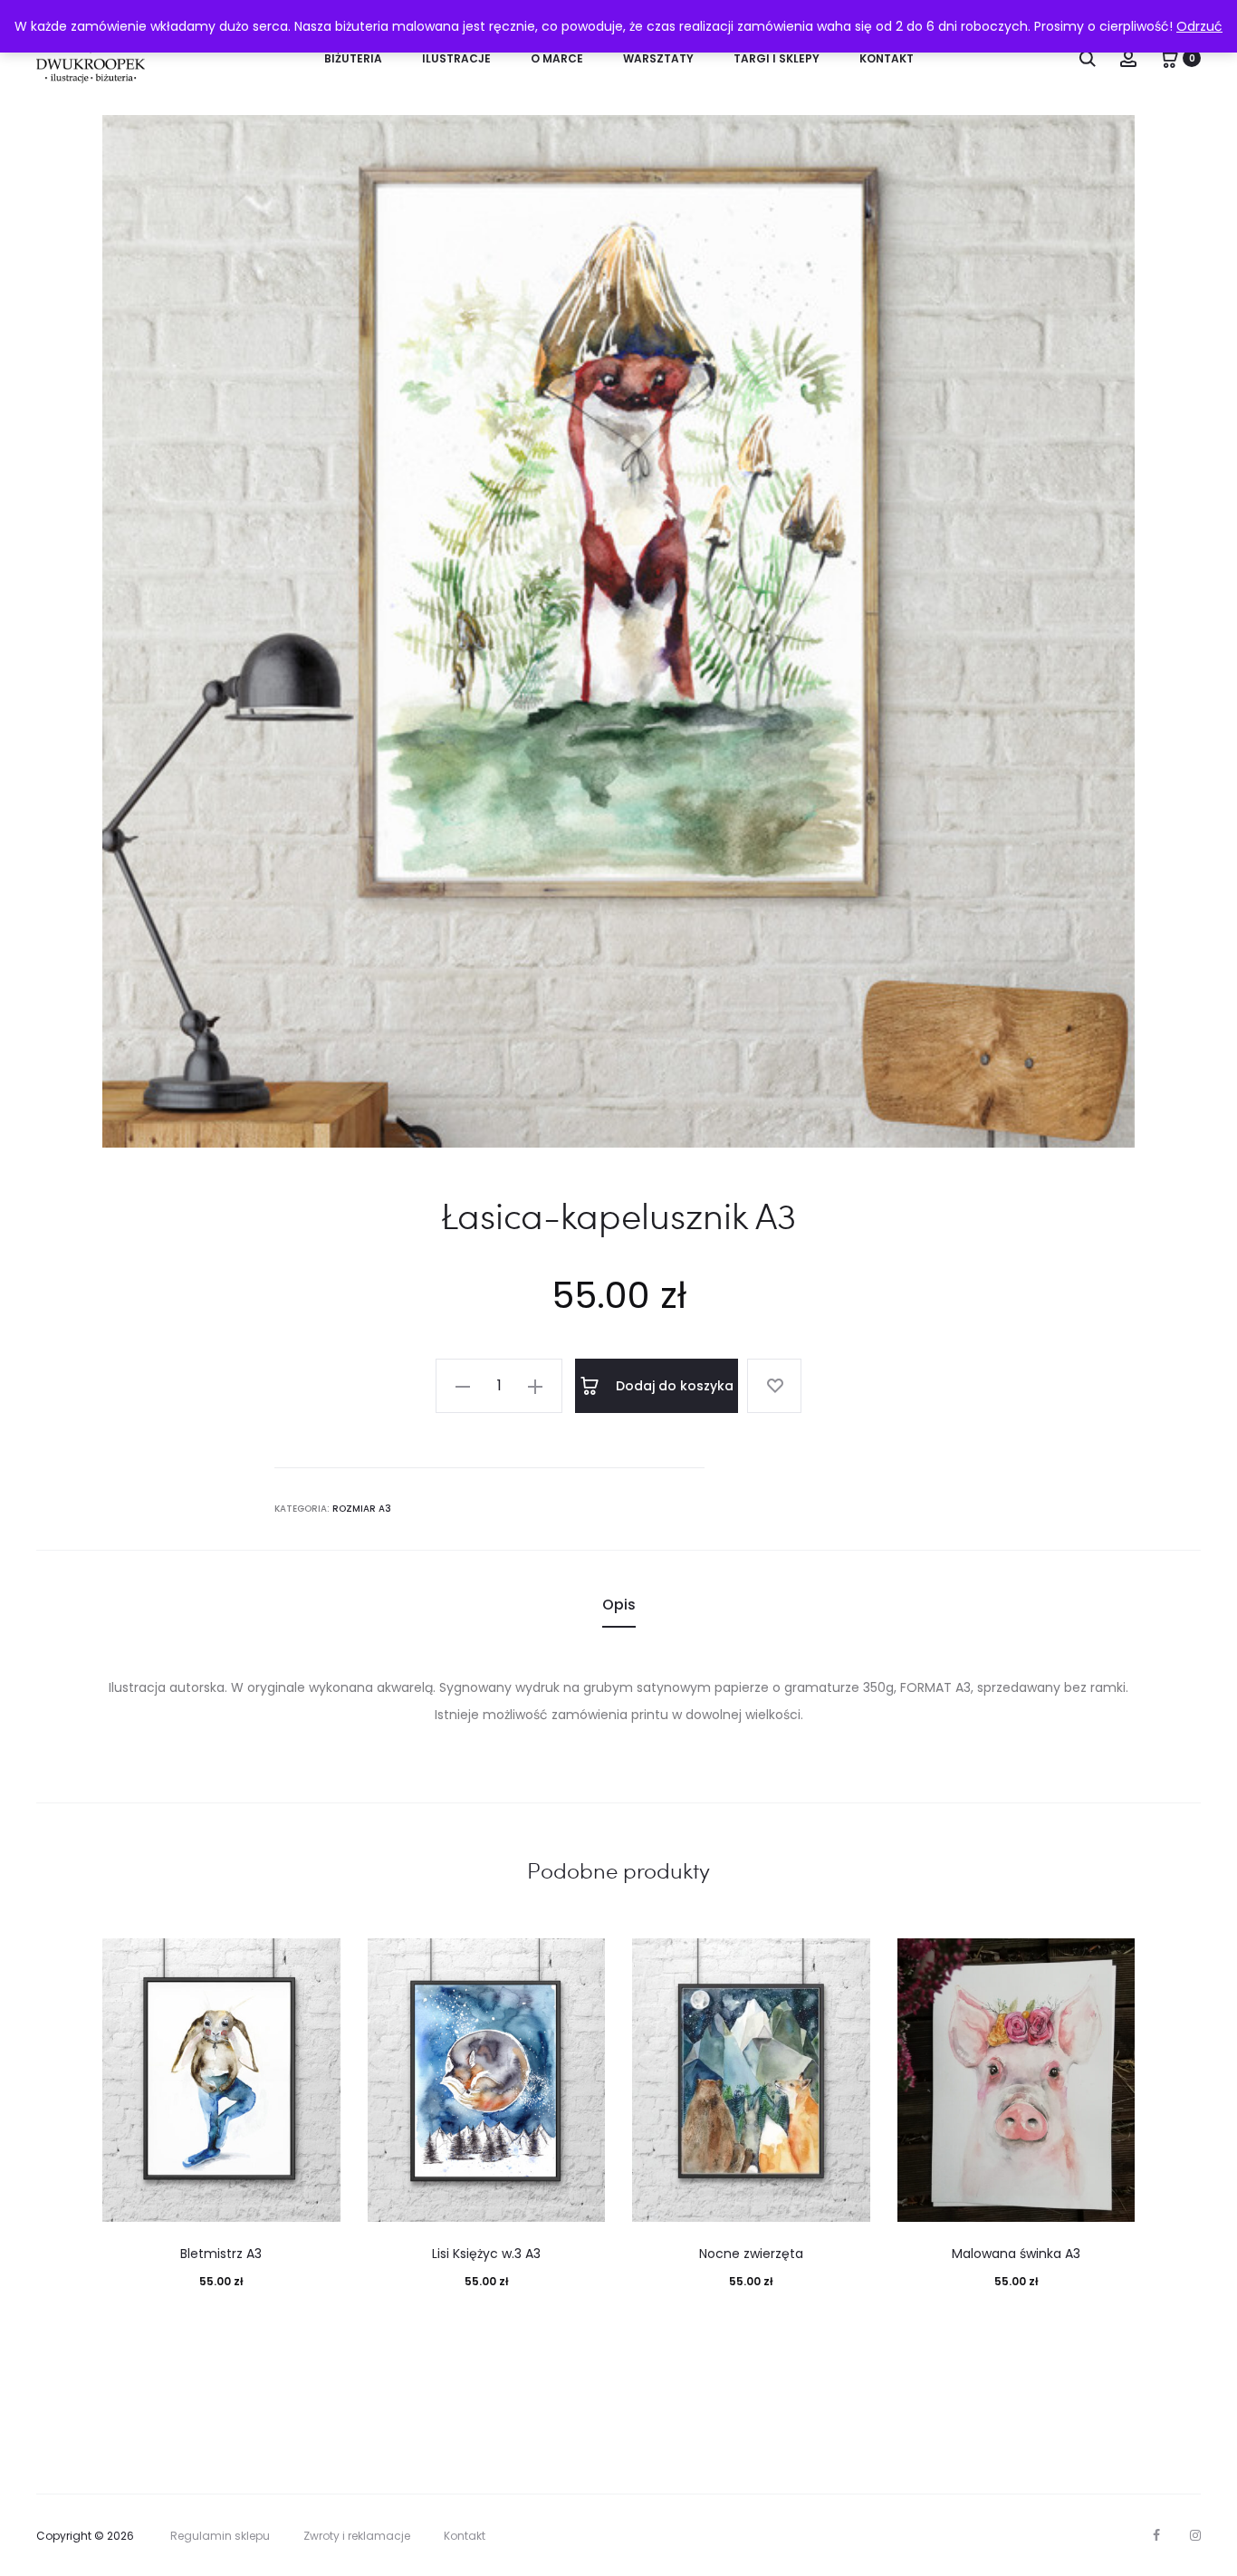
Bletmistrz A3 (221, 2254)
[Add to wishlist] (774, 1386)
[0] (1169, 58)
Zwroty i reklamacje (357, 2536)
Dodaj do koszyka (673, 1386)
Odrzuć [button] (1199, 26)
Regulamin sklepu (220, 2536)
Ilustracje (456, 58)
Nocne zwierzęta (751, 2254)
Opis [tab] (619, 1605)
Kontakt (887, 58)
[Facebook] (1156, 2535)
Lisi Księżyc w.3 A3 (486, 2254)
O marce (557, 58)
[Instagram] (1195, 2535)
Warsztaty (658, 58)
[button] (463, 1386)
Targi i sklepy (777, 58)
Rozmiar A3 (362, 1509)
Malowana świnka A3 (1016, 2254)
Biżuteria (353, 58)
